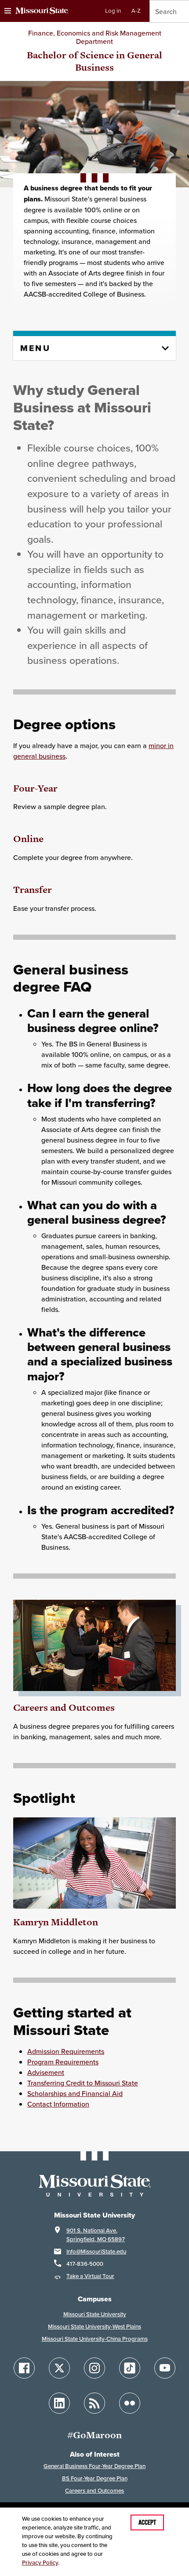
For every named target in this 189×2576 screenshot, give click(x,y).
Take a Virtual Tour (90, 2276)
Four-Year (35, 788)
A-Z (136, 11)
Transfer (33, 890)
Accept (147, 2522)
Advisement (46, 2072)
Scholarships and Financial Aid (75, 2093)
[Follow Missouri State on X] (59, 2368)
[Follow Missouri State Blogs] (94, 2403)
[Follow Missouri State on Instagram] (94, 2368)
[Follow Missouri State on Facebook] (24, 2368)
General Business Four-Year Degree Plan (94, 2466)
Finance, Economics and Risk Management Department (95, 37)
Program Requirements (63, 2062)
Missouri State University (95, 2314)
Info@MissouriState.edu (96, 2252)
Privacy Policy (40, 2563)
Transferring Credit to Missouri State (83, 2083)
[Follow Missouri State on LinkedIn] (59, 2403)
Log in (113, 11)
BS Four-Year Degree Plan (95, 2478)
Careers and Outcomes (64, 1707)
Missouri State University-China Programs (95, 2339)
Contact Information (58, 2104)
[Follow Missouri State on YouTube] (165, 2368)
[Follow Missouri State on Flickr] (130, 2403)
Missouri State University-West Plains (94, 2327)
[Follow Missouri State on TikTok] (130, 2368)
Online (28, 839)
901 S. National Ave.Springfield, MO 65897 (96, 2235)
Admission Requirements (66, 2051)
